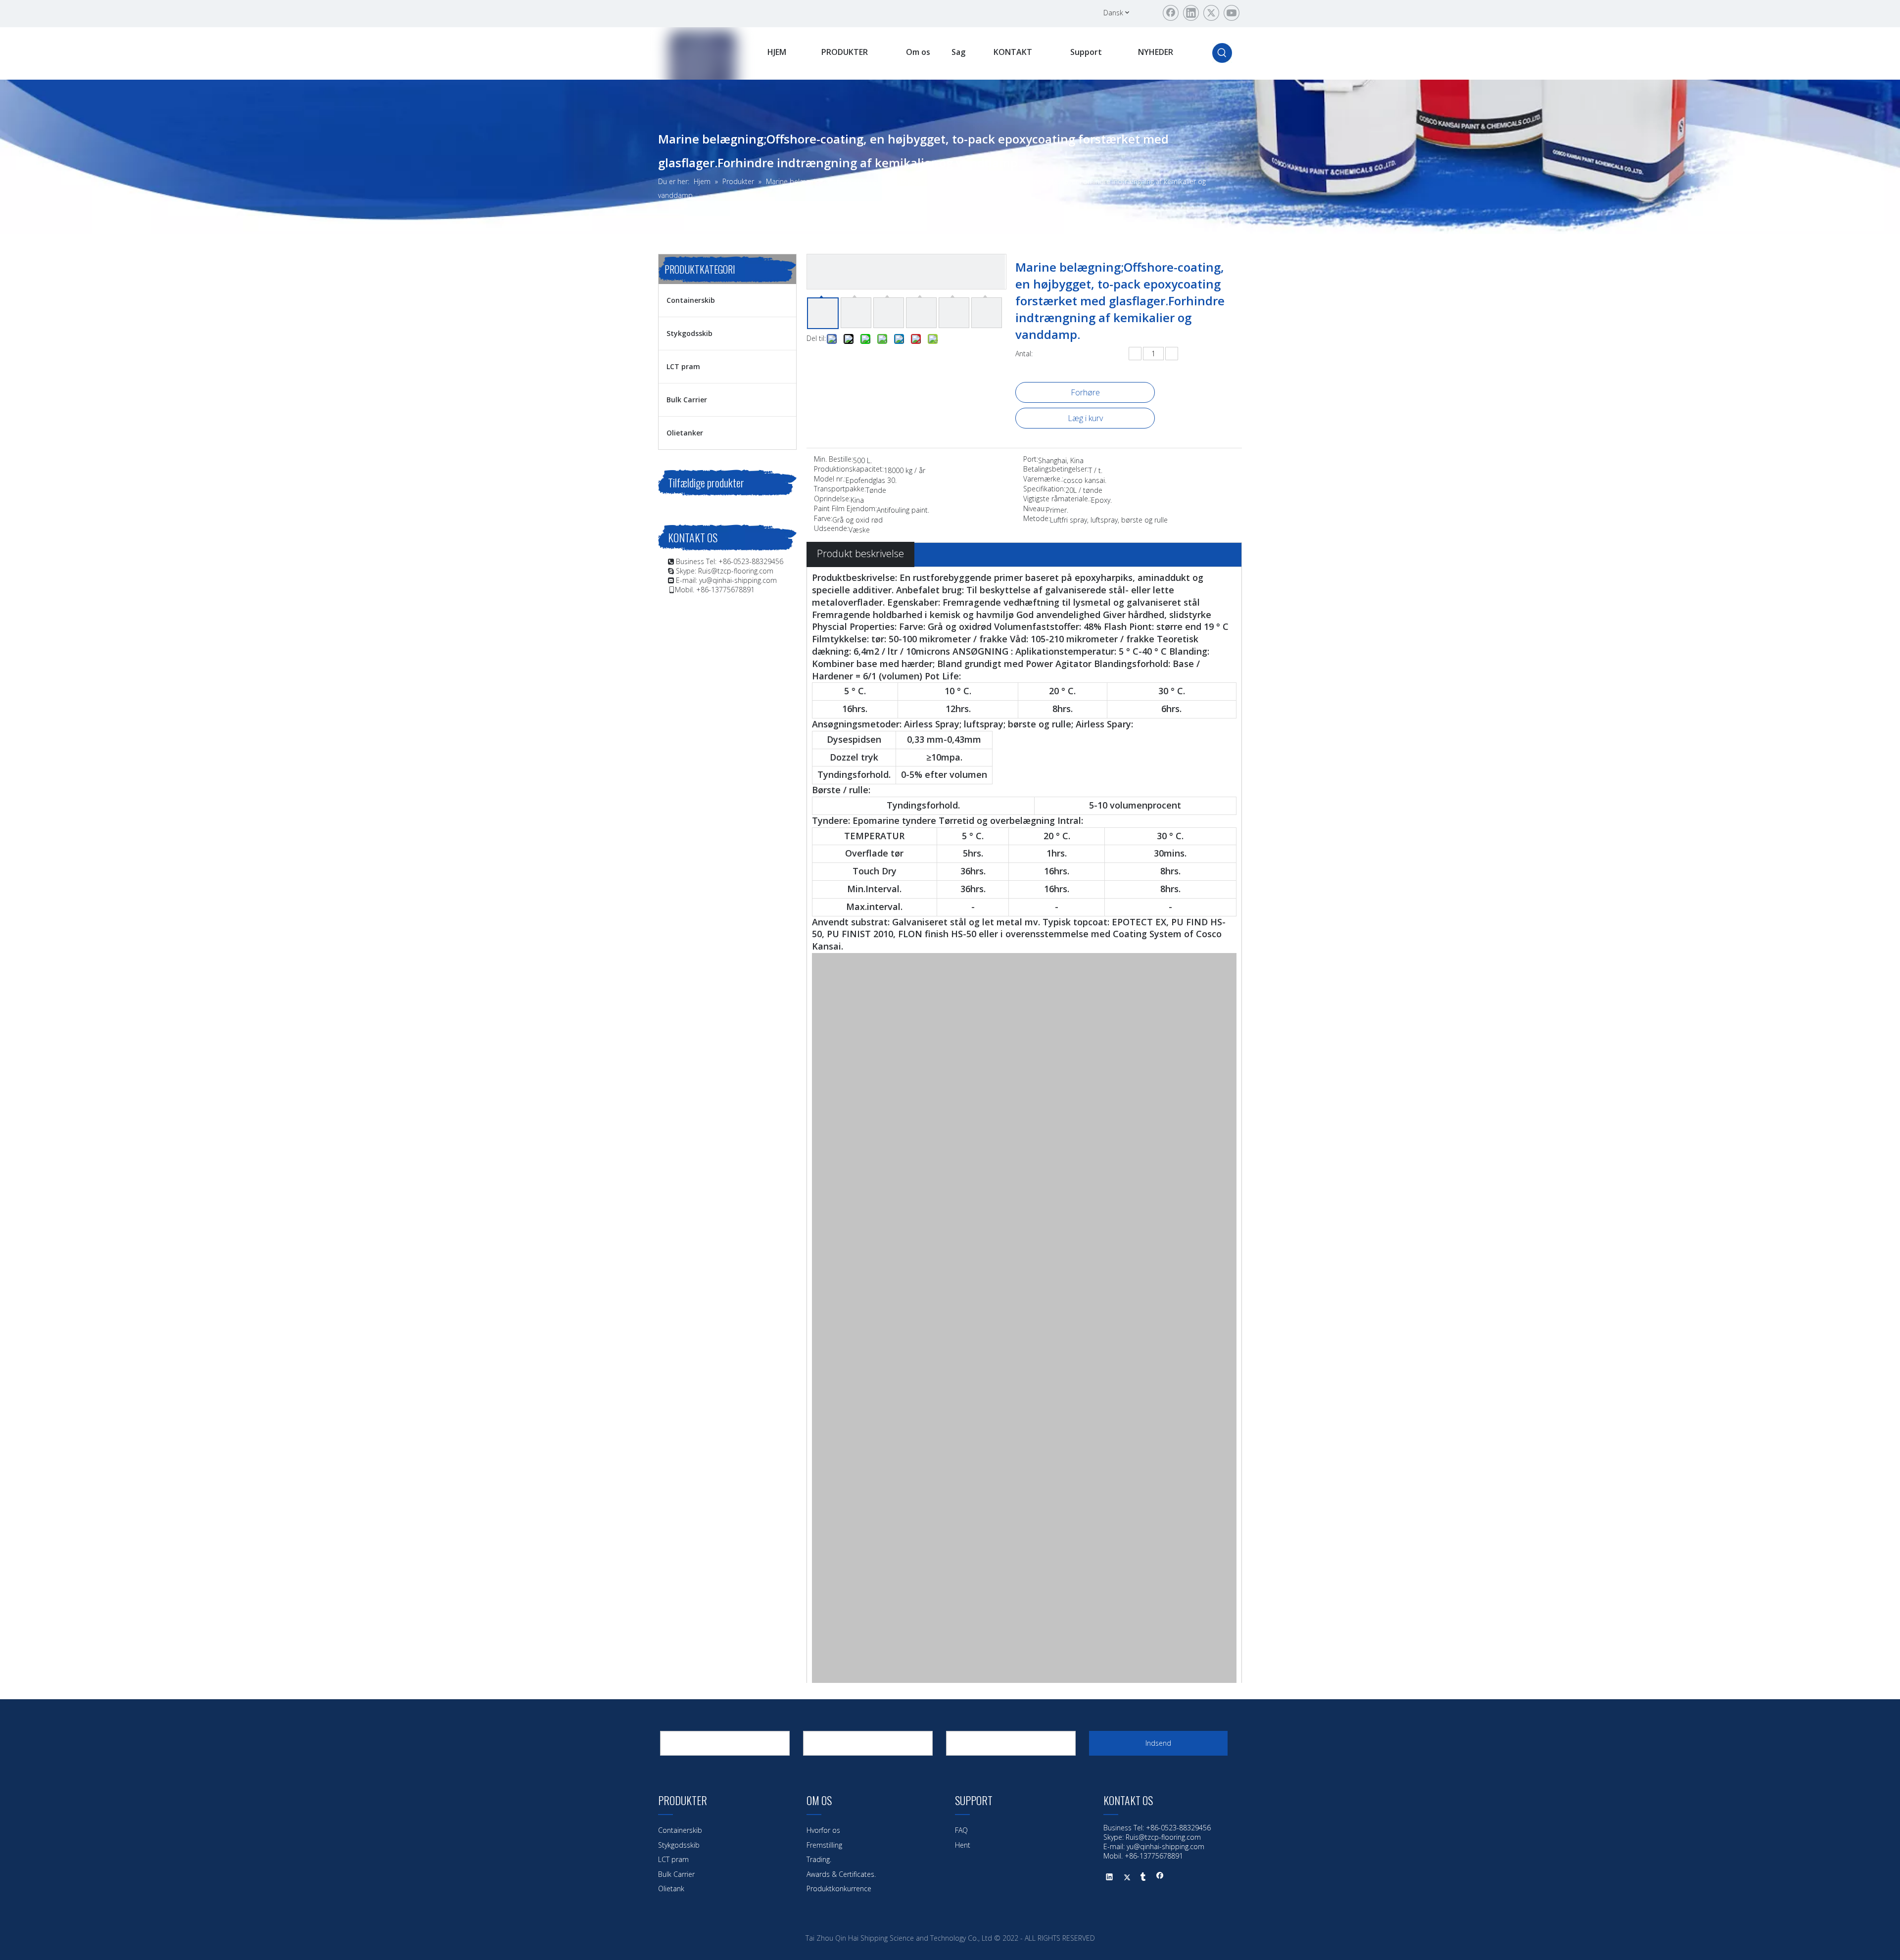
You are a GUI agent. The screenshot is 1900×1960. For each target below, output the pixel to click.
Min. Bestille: (833, 460)
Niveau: (1035, 509)
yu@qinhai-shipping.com (738, 580)
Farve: (823, 519)
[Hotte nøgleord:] (1222, 53)
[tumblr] (1143, 1878)
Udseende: (831, 529)
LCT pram (683, 366)
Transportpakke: (840, 489)
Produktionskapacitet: (849, 470)
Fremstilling (824, 1845)
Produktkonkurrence (839, 1888)
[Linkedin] (1191, 13)
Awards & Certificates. (841, 1874)
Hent (963, 1845)
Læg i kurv (1085, 418)
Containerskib (691, 300)
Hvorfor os (823, 1830)
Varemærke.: (1043, 479)
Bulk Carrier (687, 400)
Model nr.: (830, 479)
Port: (1031, 460)
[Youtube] (1232, 13)
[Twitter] (1211, 13)
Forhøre (1085, 392)
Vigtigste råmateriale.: (1057, 499)
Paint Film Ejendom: (845, 509)
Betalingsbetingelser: (1056, 470)
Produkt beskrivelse (860, 553)
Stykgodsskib (689, 333)
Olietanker (685, 433)
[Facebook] (1171, 13)
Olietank (671, 1888)
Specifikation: (1044, 489)
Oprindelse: (832, 499)
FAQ (961, 1830)
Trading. (819, 1859)
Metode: (1037, 519)
